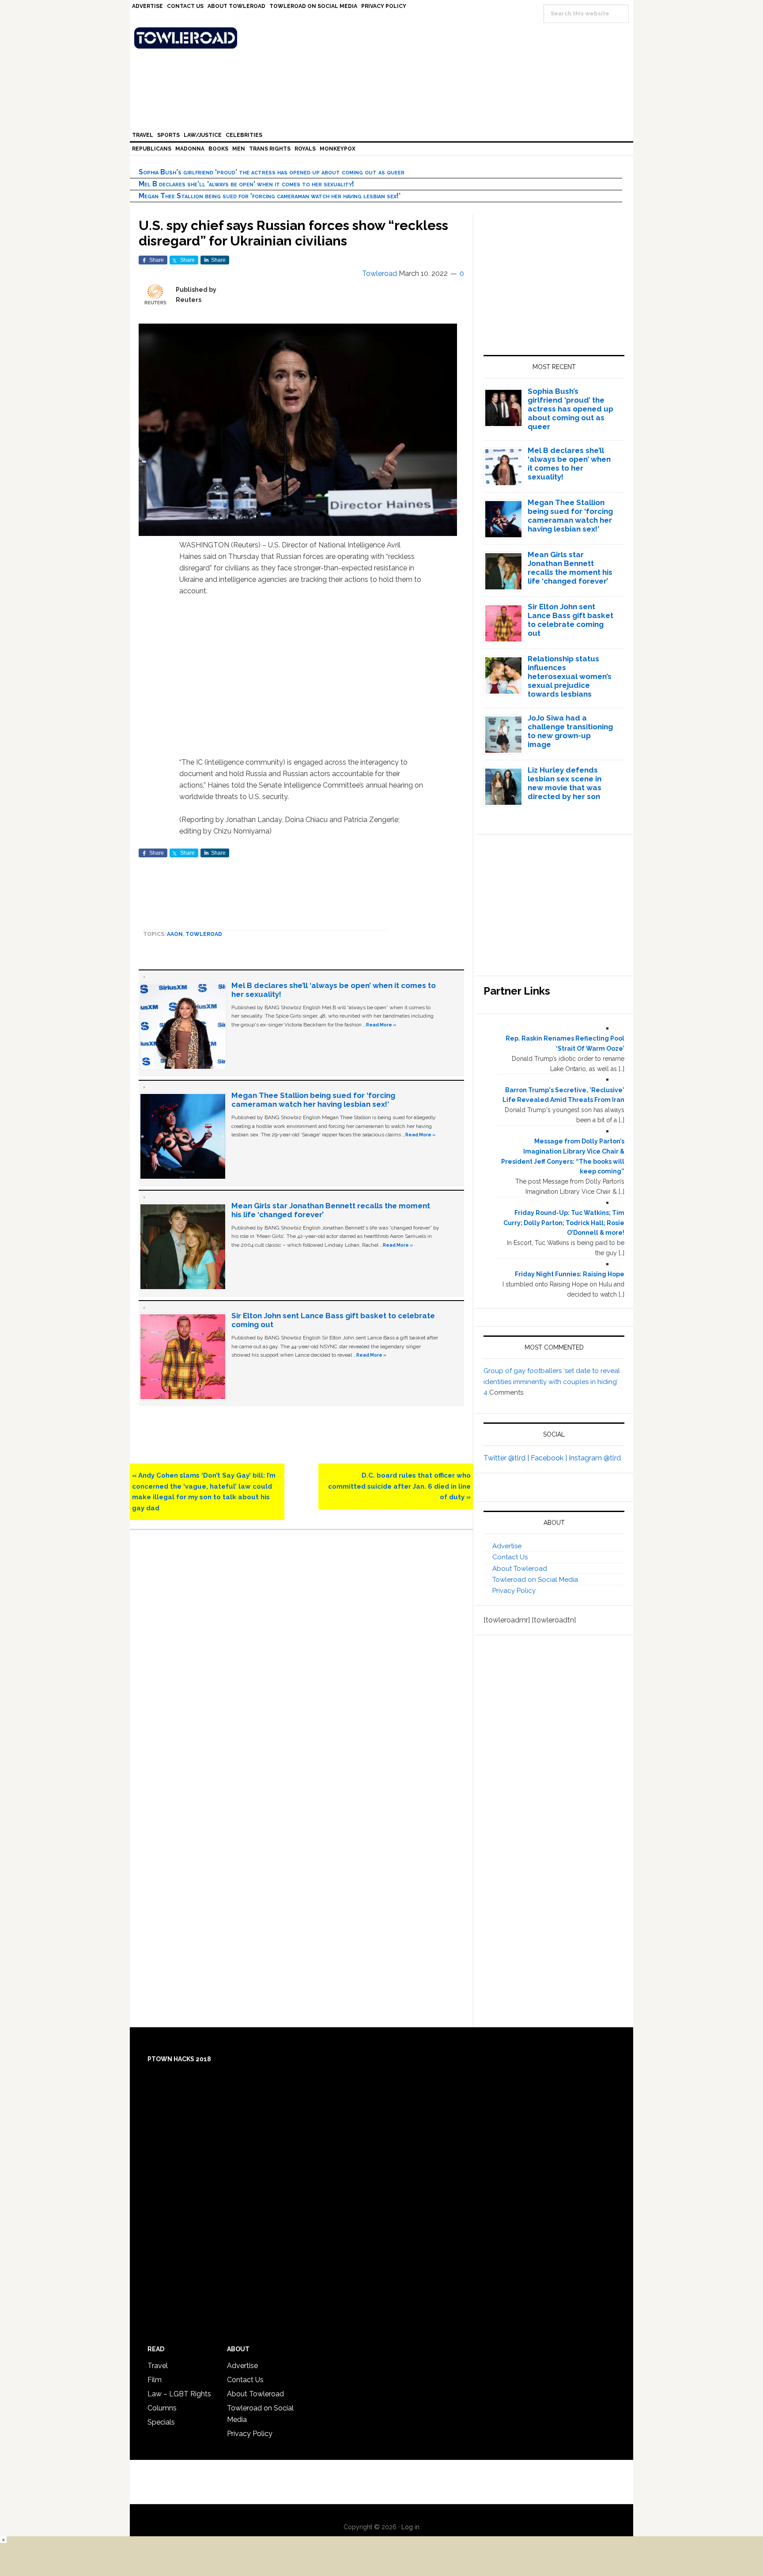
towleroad (204, 934)
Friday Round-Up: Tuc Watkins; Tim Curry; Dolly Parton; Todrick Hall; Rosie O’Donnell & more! (564, 1223)
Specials (161, 2422)
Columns (162, 2408)
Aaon (175, 934)
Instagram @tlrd (595, 1458)
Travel (158, 2366)
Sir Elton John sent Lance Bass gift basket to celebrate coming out (570, 620)
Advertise (507, 1546)
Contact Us (510, 1557)
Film (155, 2380)
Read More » (381, 1025)
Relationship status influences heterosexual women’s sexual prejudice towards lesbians (570, 676)
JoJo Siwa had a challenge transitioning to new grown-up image (570, 731)
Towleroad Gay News (384, 38)
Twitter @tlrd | (507, 1458)
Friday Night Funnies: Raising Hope (570, 1274)
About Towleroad (520, 1569)
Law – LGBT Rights (179, 2394)
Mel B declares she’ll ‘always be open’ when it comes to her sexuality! (246, 184)
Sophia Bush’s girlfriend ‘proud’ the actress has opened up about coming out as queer (272, 172)
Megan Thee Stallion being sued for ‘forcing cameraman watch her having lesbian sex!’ (270, 196)
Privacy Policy (514, 1591)
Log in (410, 2527)
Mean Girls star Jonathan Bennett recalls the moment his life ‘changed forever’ (570, 568)
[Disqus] (301, 1661)
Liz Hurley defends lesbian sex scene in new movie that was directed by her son (565, 783)
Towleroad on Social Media (535, 1580)
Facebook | (550, 1458)
